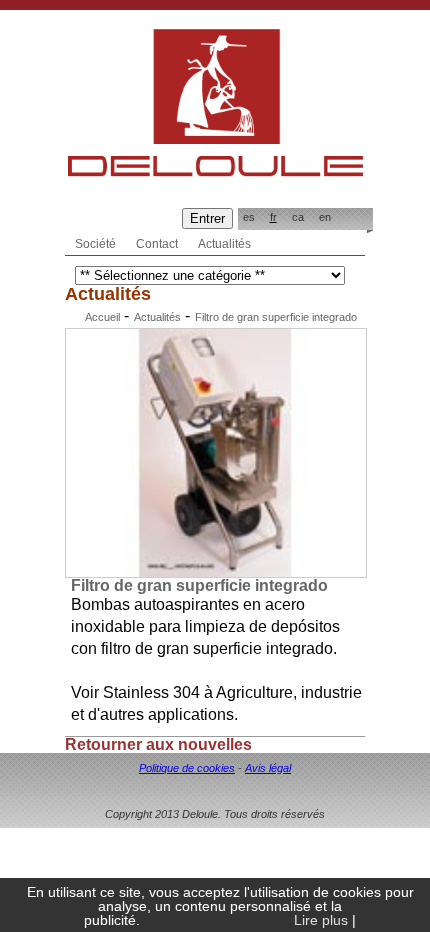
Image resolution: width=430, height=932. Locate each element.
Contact (157, 244)
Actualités (224, 244)
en (325, 217)
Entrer (207, 218)
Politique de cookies (187, 768)
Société (95, 244)
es (249, 217)
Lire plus (321, 920)
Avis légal (268, 768)
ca (298, 217)
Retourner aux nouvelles (158, 744)
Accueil (102, 317)
